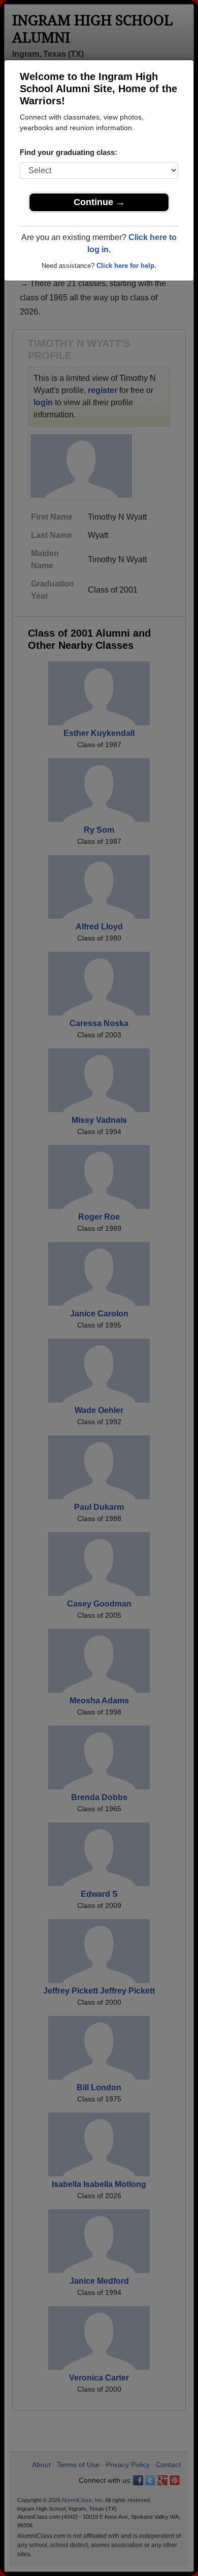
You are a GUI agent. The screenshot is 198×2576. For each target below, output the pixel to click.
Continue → (99, 202)
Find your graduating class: (69, 152)
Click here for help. (126, 266)
